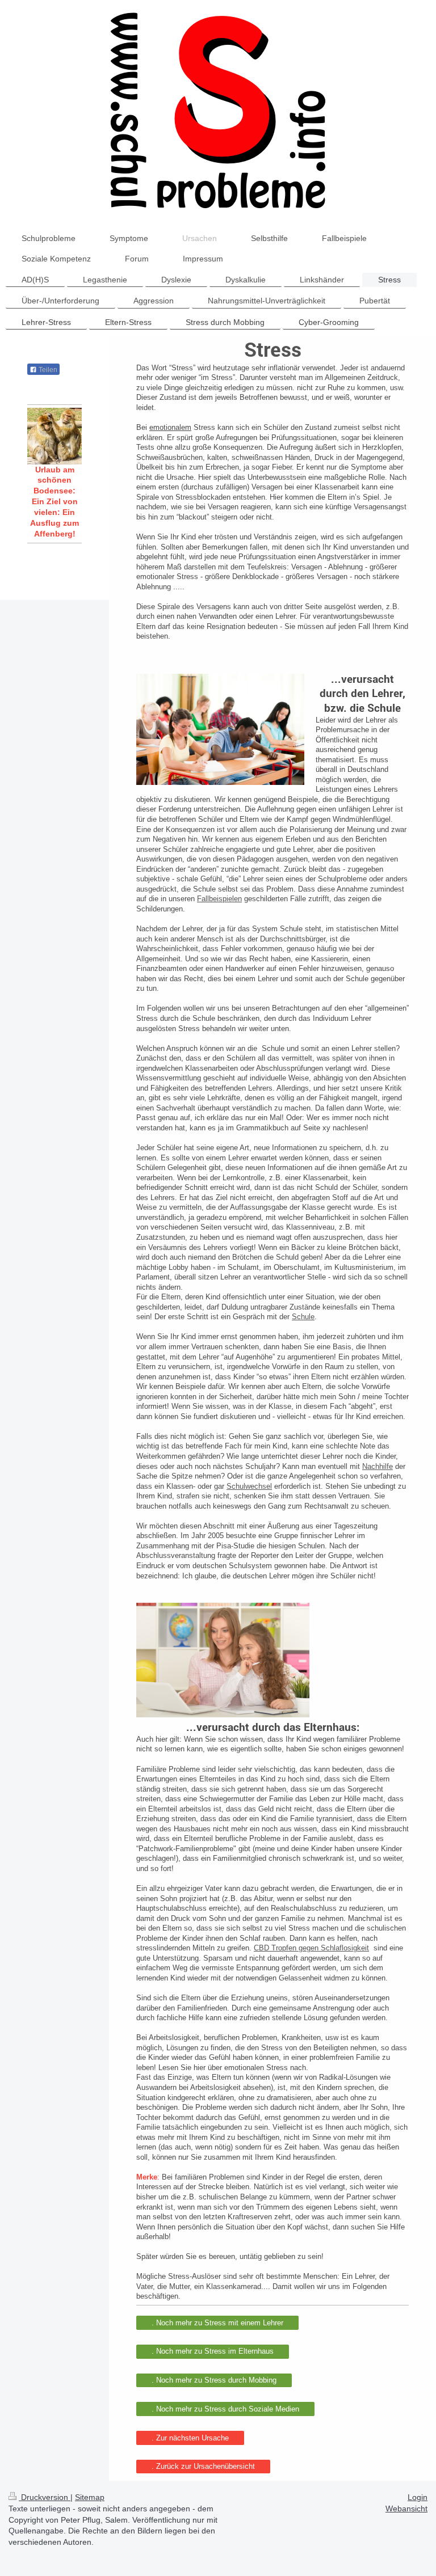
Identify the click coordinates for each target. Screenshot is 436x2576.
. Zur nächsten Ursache (190, 2438)
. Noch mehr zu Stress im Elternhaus (213, 2351)
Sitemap (90, 2497)
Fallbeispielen (219, 899)
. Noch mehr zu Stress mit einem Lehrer (217, 2323)
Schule (303, 1317)
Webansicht (406, 2509)
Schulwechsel (249, 1486)
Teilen (47, 370)
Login (418, 2497)
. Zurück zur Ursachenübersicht (203, 2466)
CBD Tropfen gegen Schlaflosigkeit (311, 1948)
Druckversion (45, 2497)
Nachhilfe (378, 1466)
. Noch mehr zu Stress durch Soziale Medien (225, 2409)
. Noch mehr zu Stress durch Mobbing (214, 2380)
